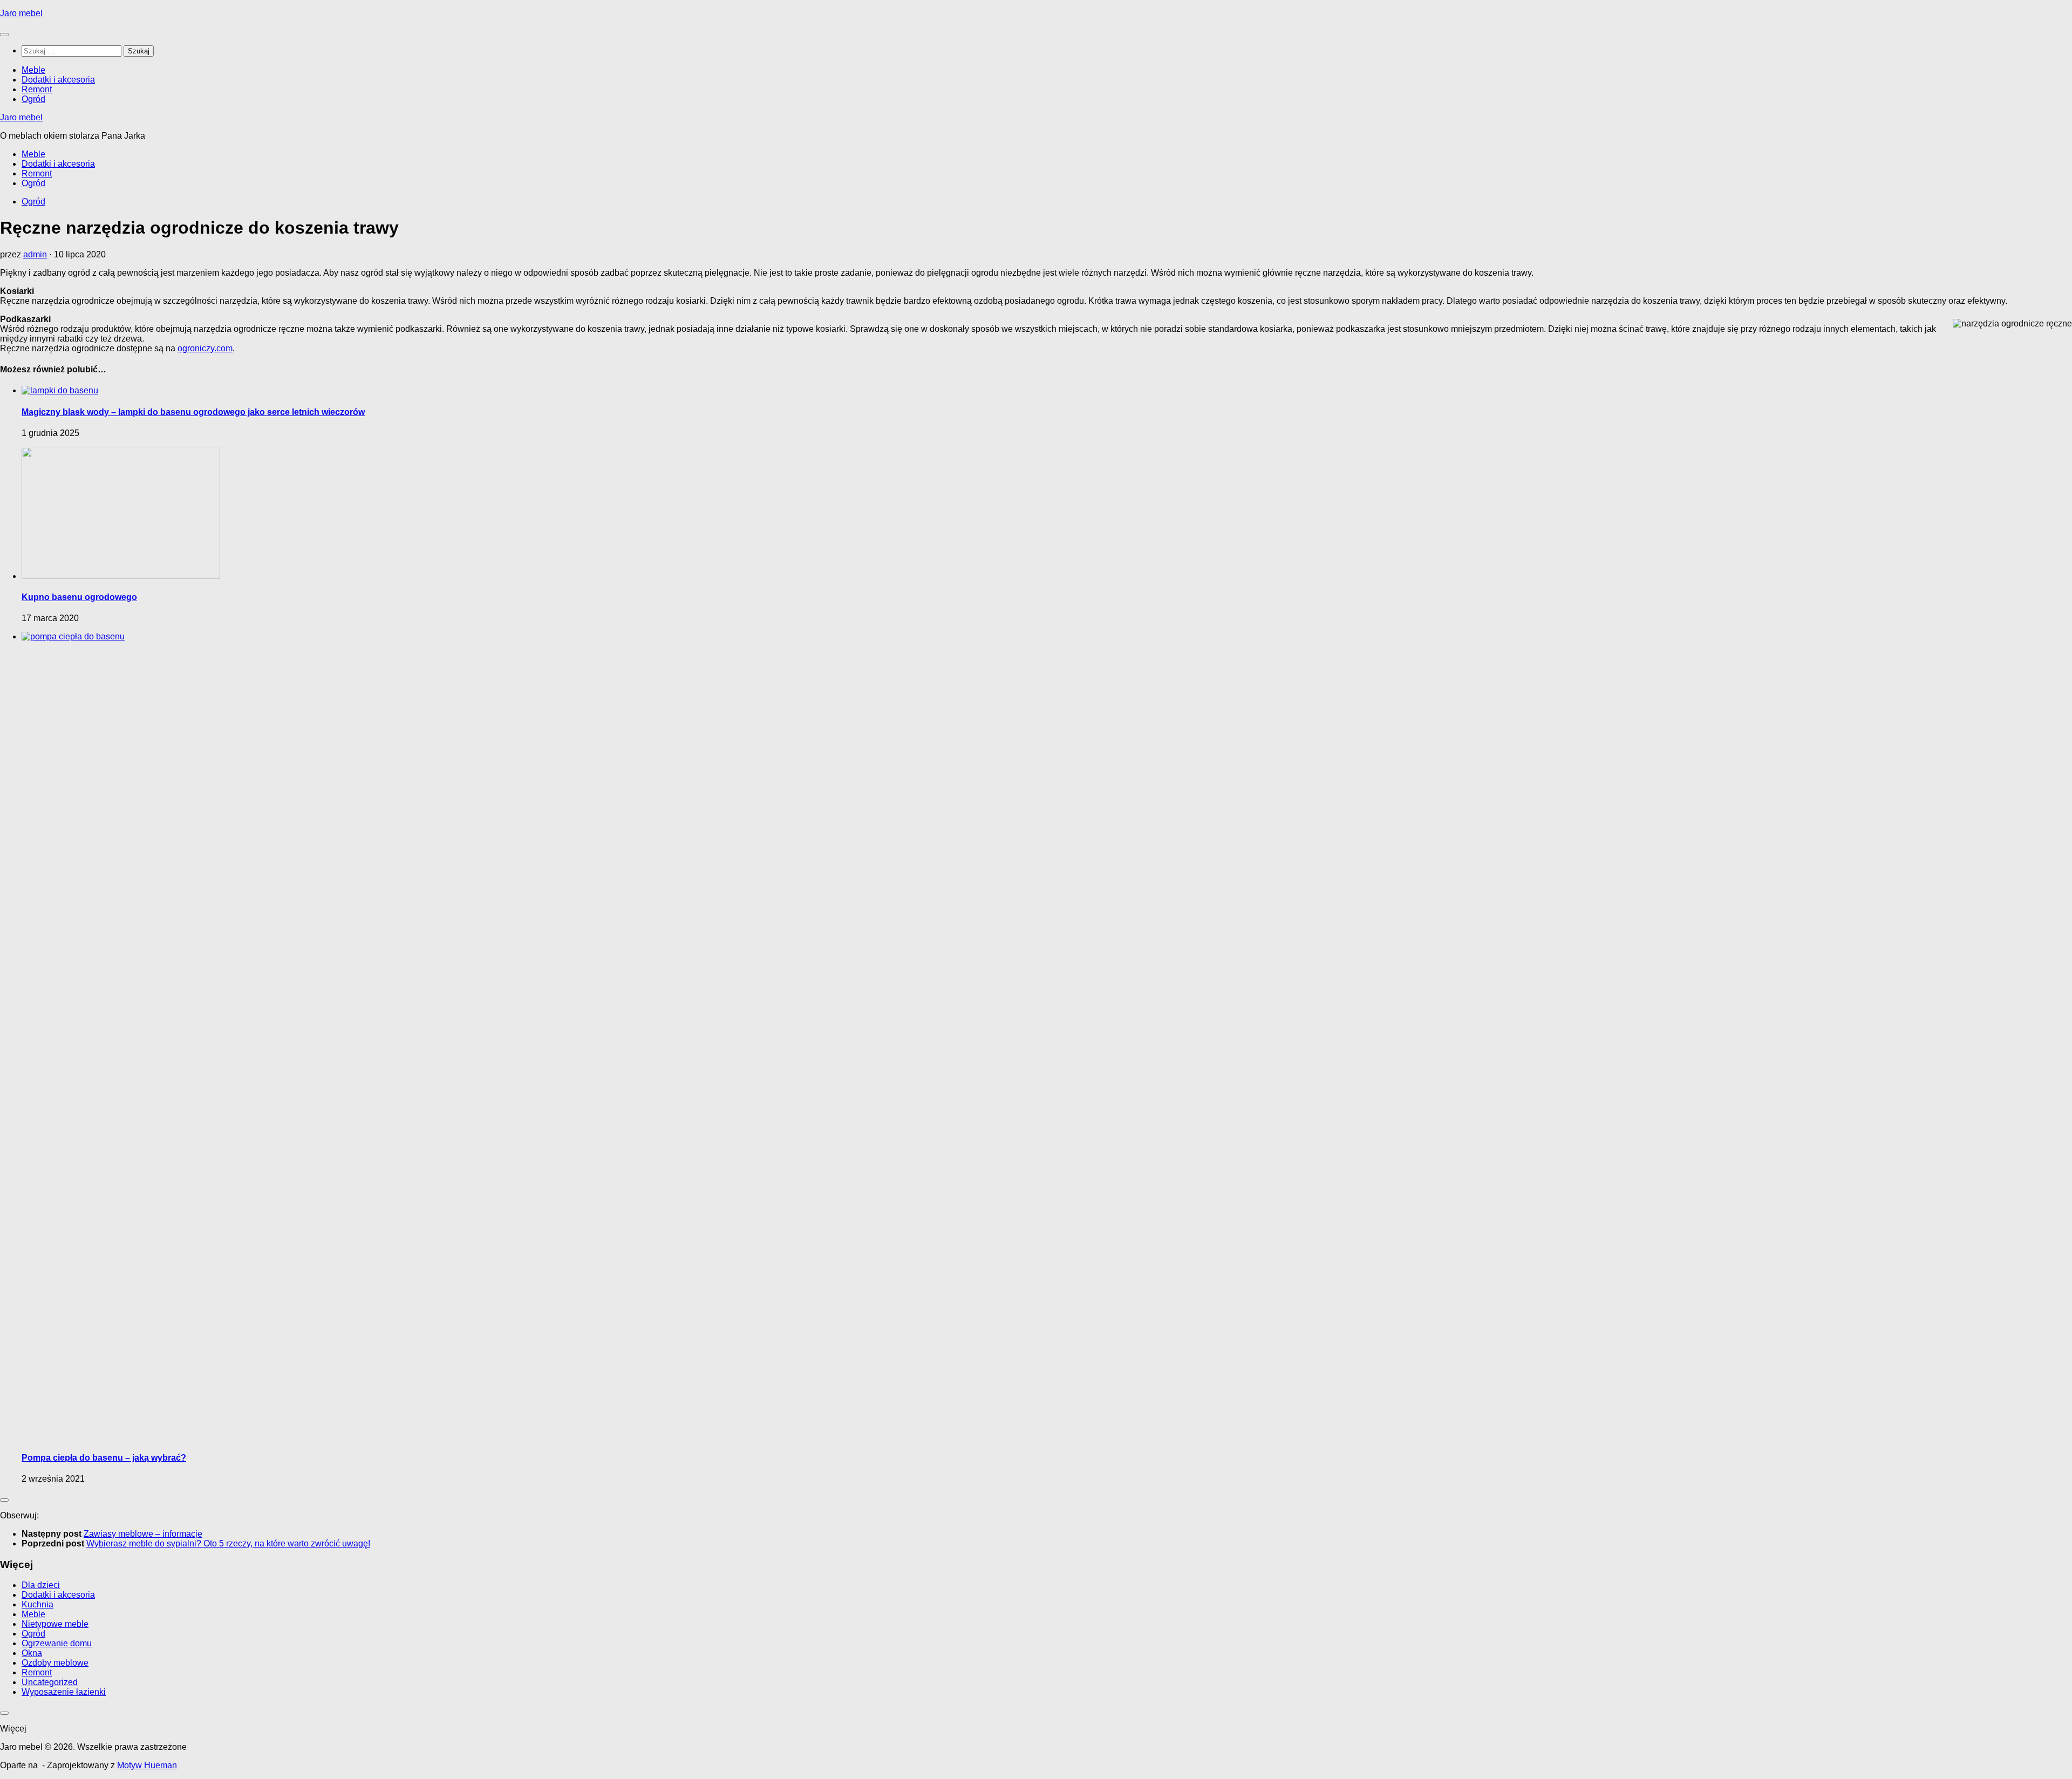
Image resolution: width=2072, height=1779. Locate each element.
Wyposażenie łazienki (64, 1692)
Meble (33, 70)
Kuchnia (38, 1604)
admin (35, 254)
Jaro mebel (21, 13)
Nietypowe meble (55, 1624)
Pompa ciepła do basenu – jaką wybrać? (104, 1458)
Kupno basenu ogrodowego (79, 597)
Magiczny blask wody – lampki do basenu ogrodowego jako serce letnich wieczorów (193, 412)
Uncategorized (50, 1682)
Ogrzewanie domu (57, 1643)
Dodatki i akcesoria (58, 80)
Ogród (33, 99)
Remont (37, 89)
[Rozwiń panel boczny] (4, 1500)
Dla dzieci (41, 1585)
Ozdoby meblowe (55, 1663)
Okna (32, 1653)
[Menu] (4, 35)
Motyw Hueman (147, 1765)
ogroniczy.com (205, 348)
